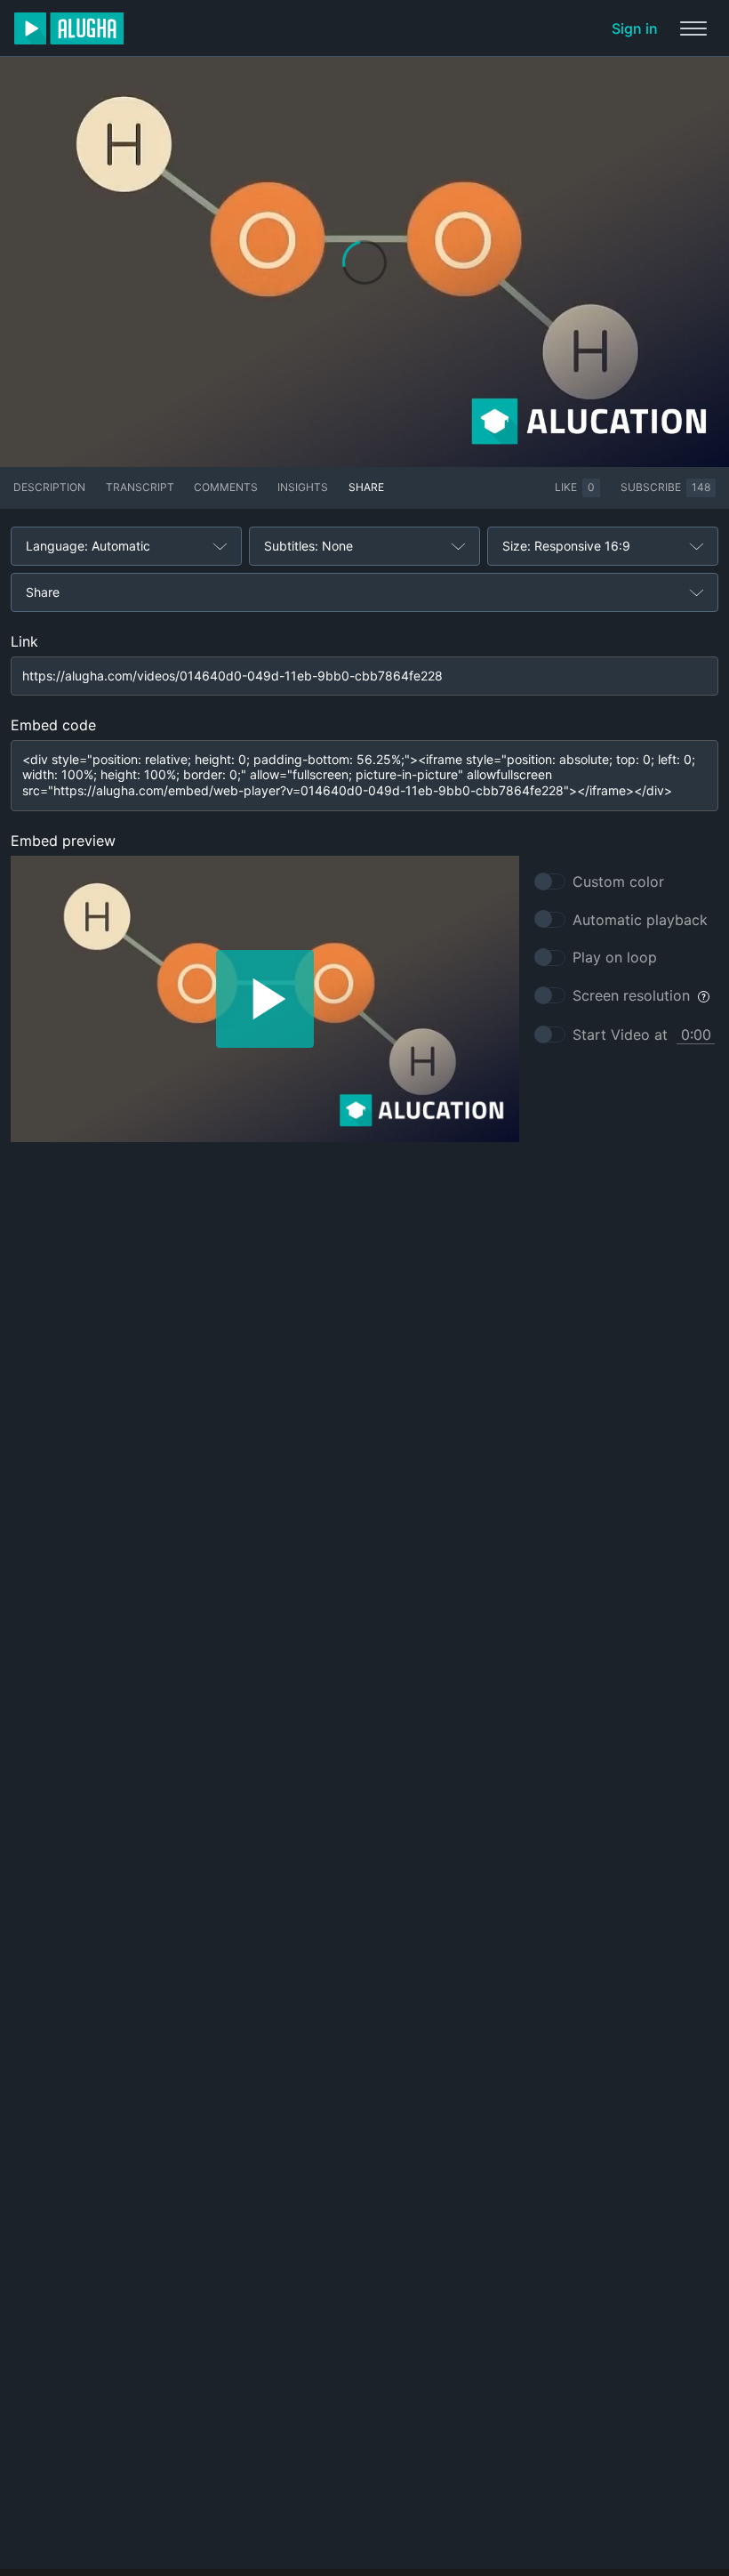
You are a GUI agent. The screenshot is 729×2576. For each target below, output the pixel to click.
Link (24, 641)
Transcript (140, 487)
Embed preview (63, 841)
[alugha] (69, 28)
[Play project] (265, 999)
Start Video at (620, 1034)
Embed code (53, 725)
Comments (226, 487)
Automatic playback (640, 920)
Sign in (635, 28)
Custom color (618, 881)
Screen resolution (631, 995)
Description (49, 487)
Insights (303, 487)
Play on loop (615, 957)
